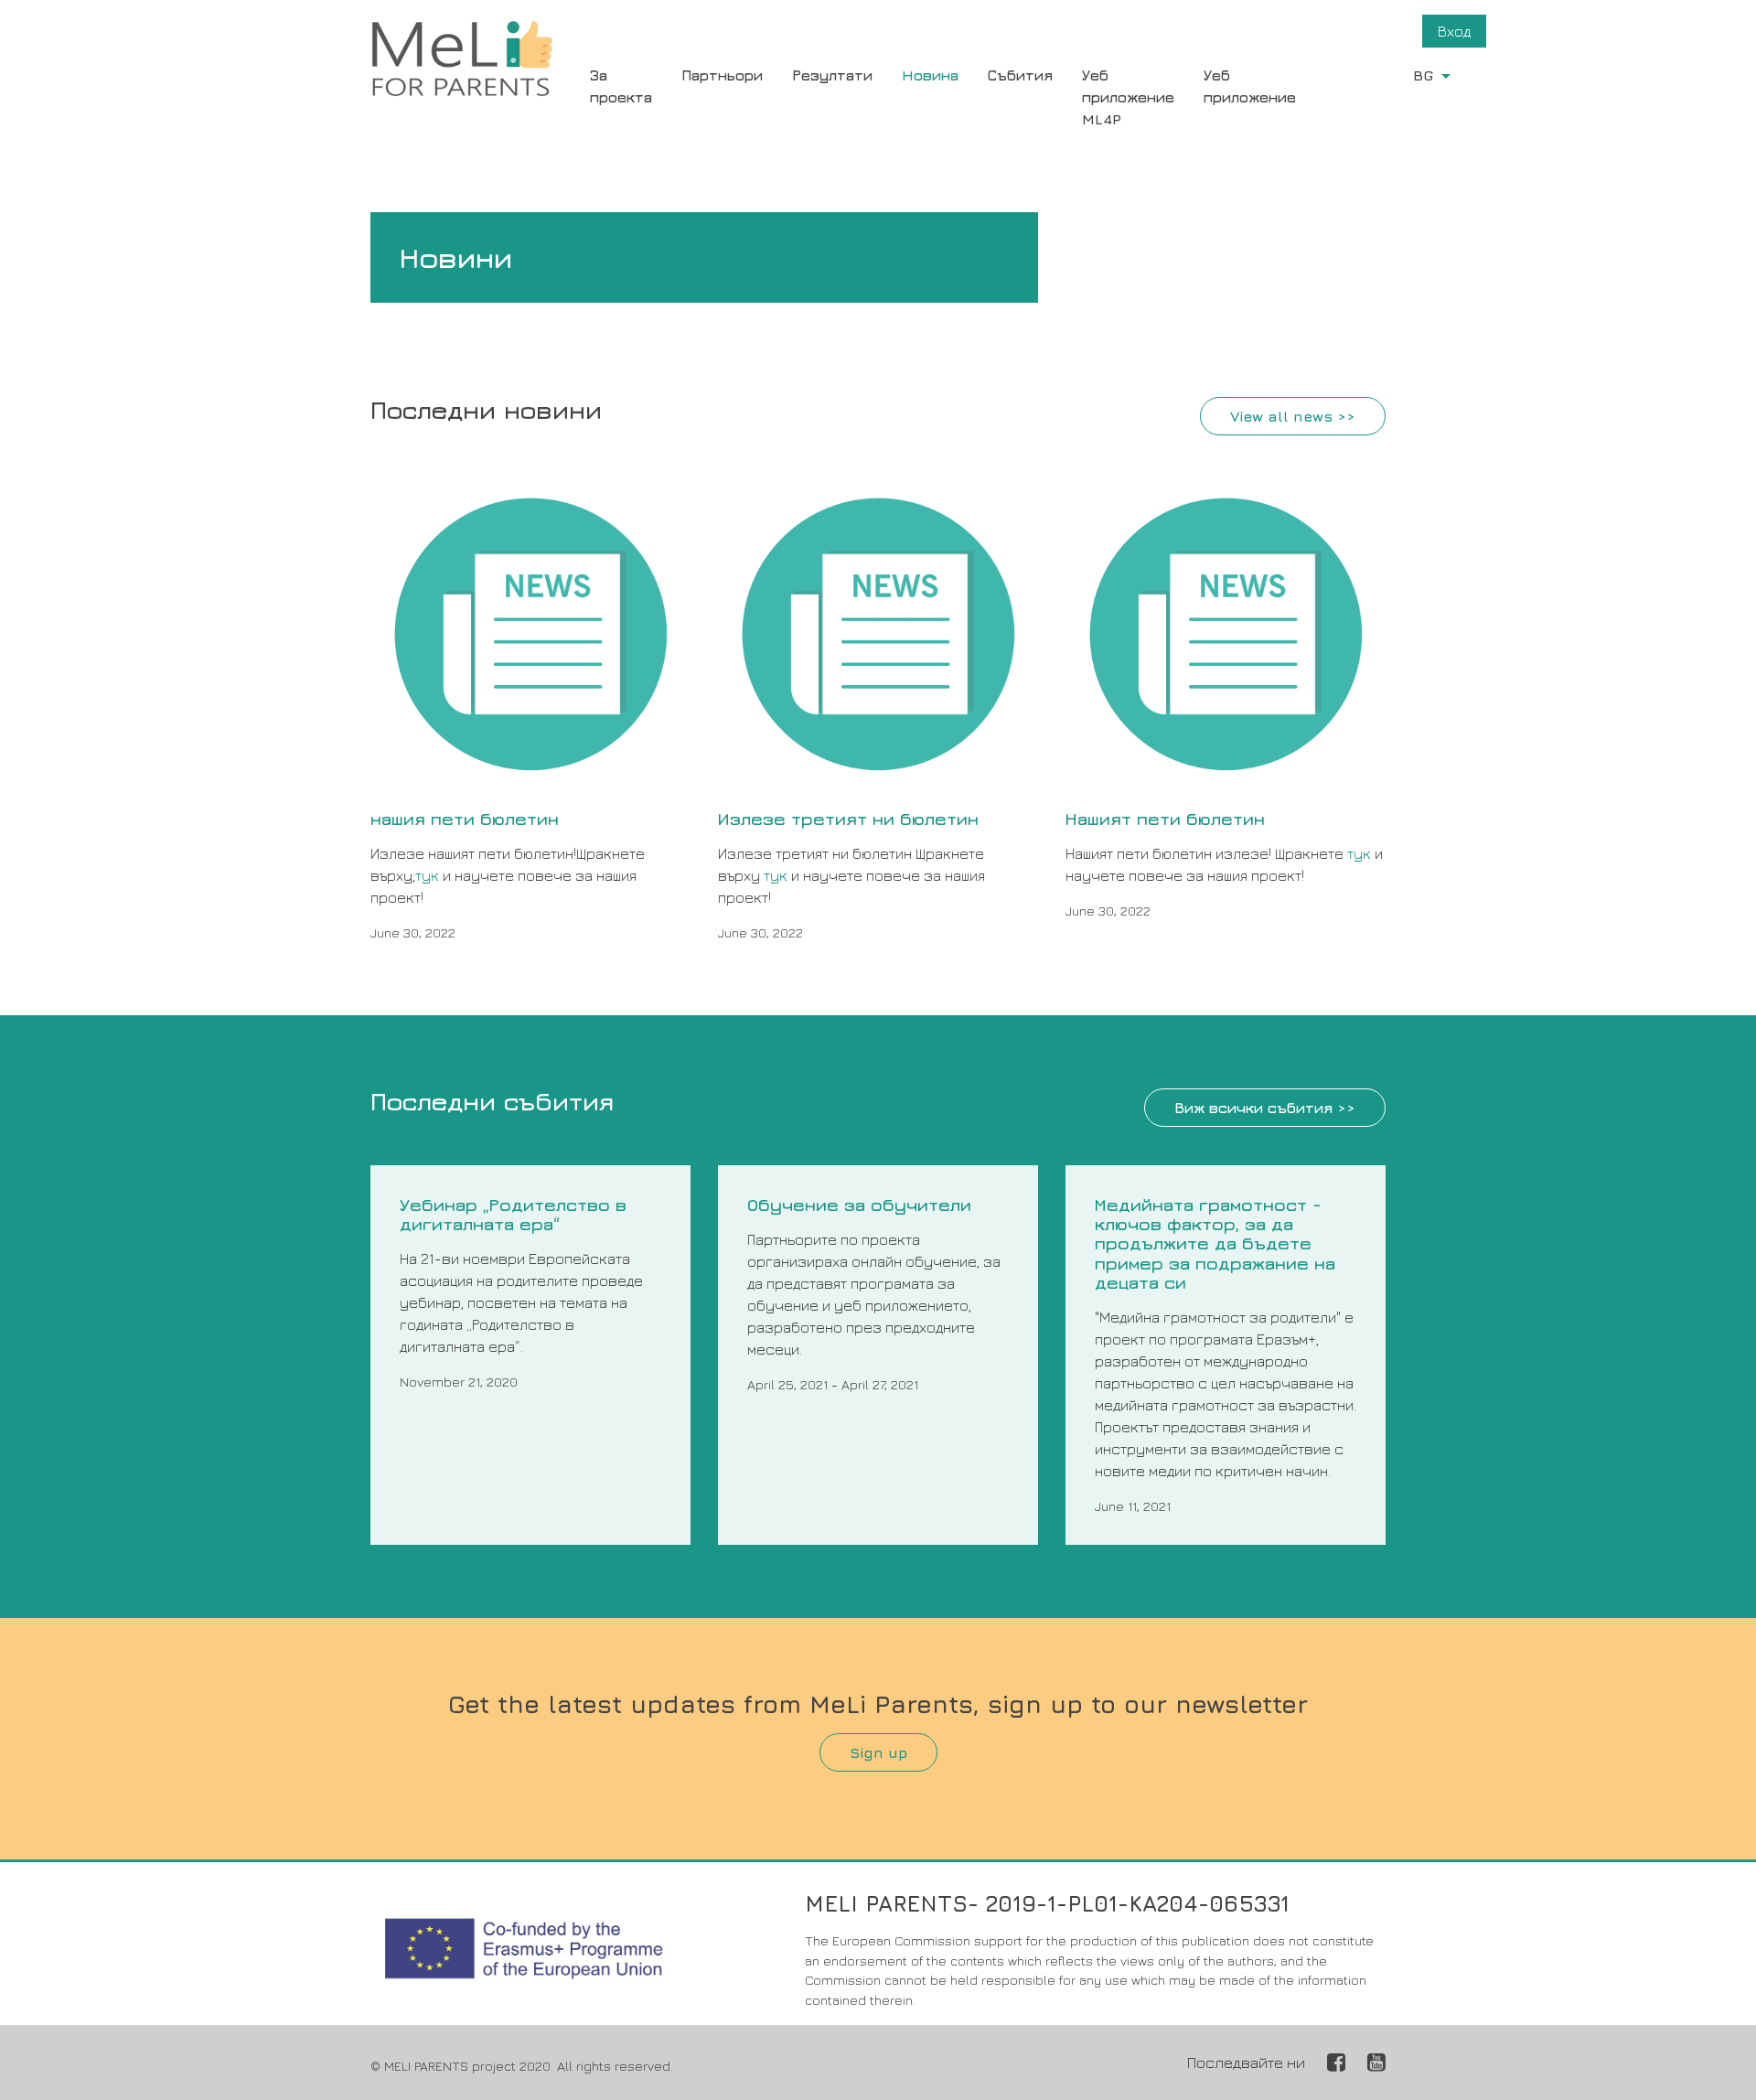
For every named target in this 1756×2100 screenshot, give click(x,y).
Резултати (832, 75)
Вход (1454, 31)
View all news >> (1293, 416)
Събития (1020, 75)
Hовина (930, 75)
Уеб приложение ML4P (1128, 97)
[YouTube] (1376, 2062)
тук (427, 875)
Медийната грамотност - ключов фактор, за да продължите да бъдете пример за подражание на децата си (1215, 1243)
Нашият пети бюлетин (1165, 818)
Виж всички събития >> (1265, 1108)
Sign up (878, 1752)
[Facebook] (1336, 2062)
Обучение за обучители (859, 1204)
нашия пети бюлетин (465, 818)
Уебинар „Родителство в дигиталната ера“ (513, 1214)
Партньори (722, 75)
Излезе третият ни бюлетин (848, 818)
